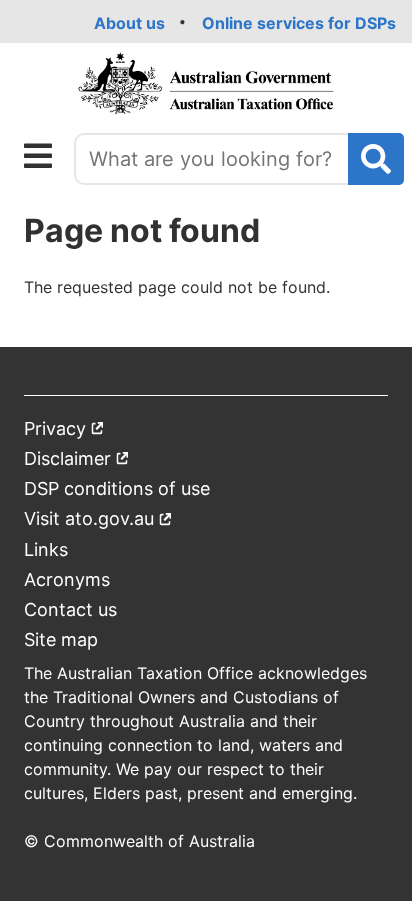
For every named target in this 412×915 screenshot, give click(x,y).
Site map (61, 639)
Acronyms (67, 579)
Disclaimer (77, 462)
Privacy (64, 432)
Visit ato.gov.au (98, 522)
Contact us (70, 609)
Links (46, 549)
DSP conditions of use (117, 488)
